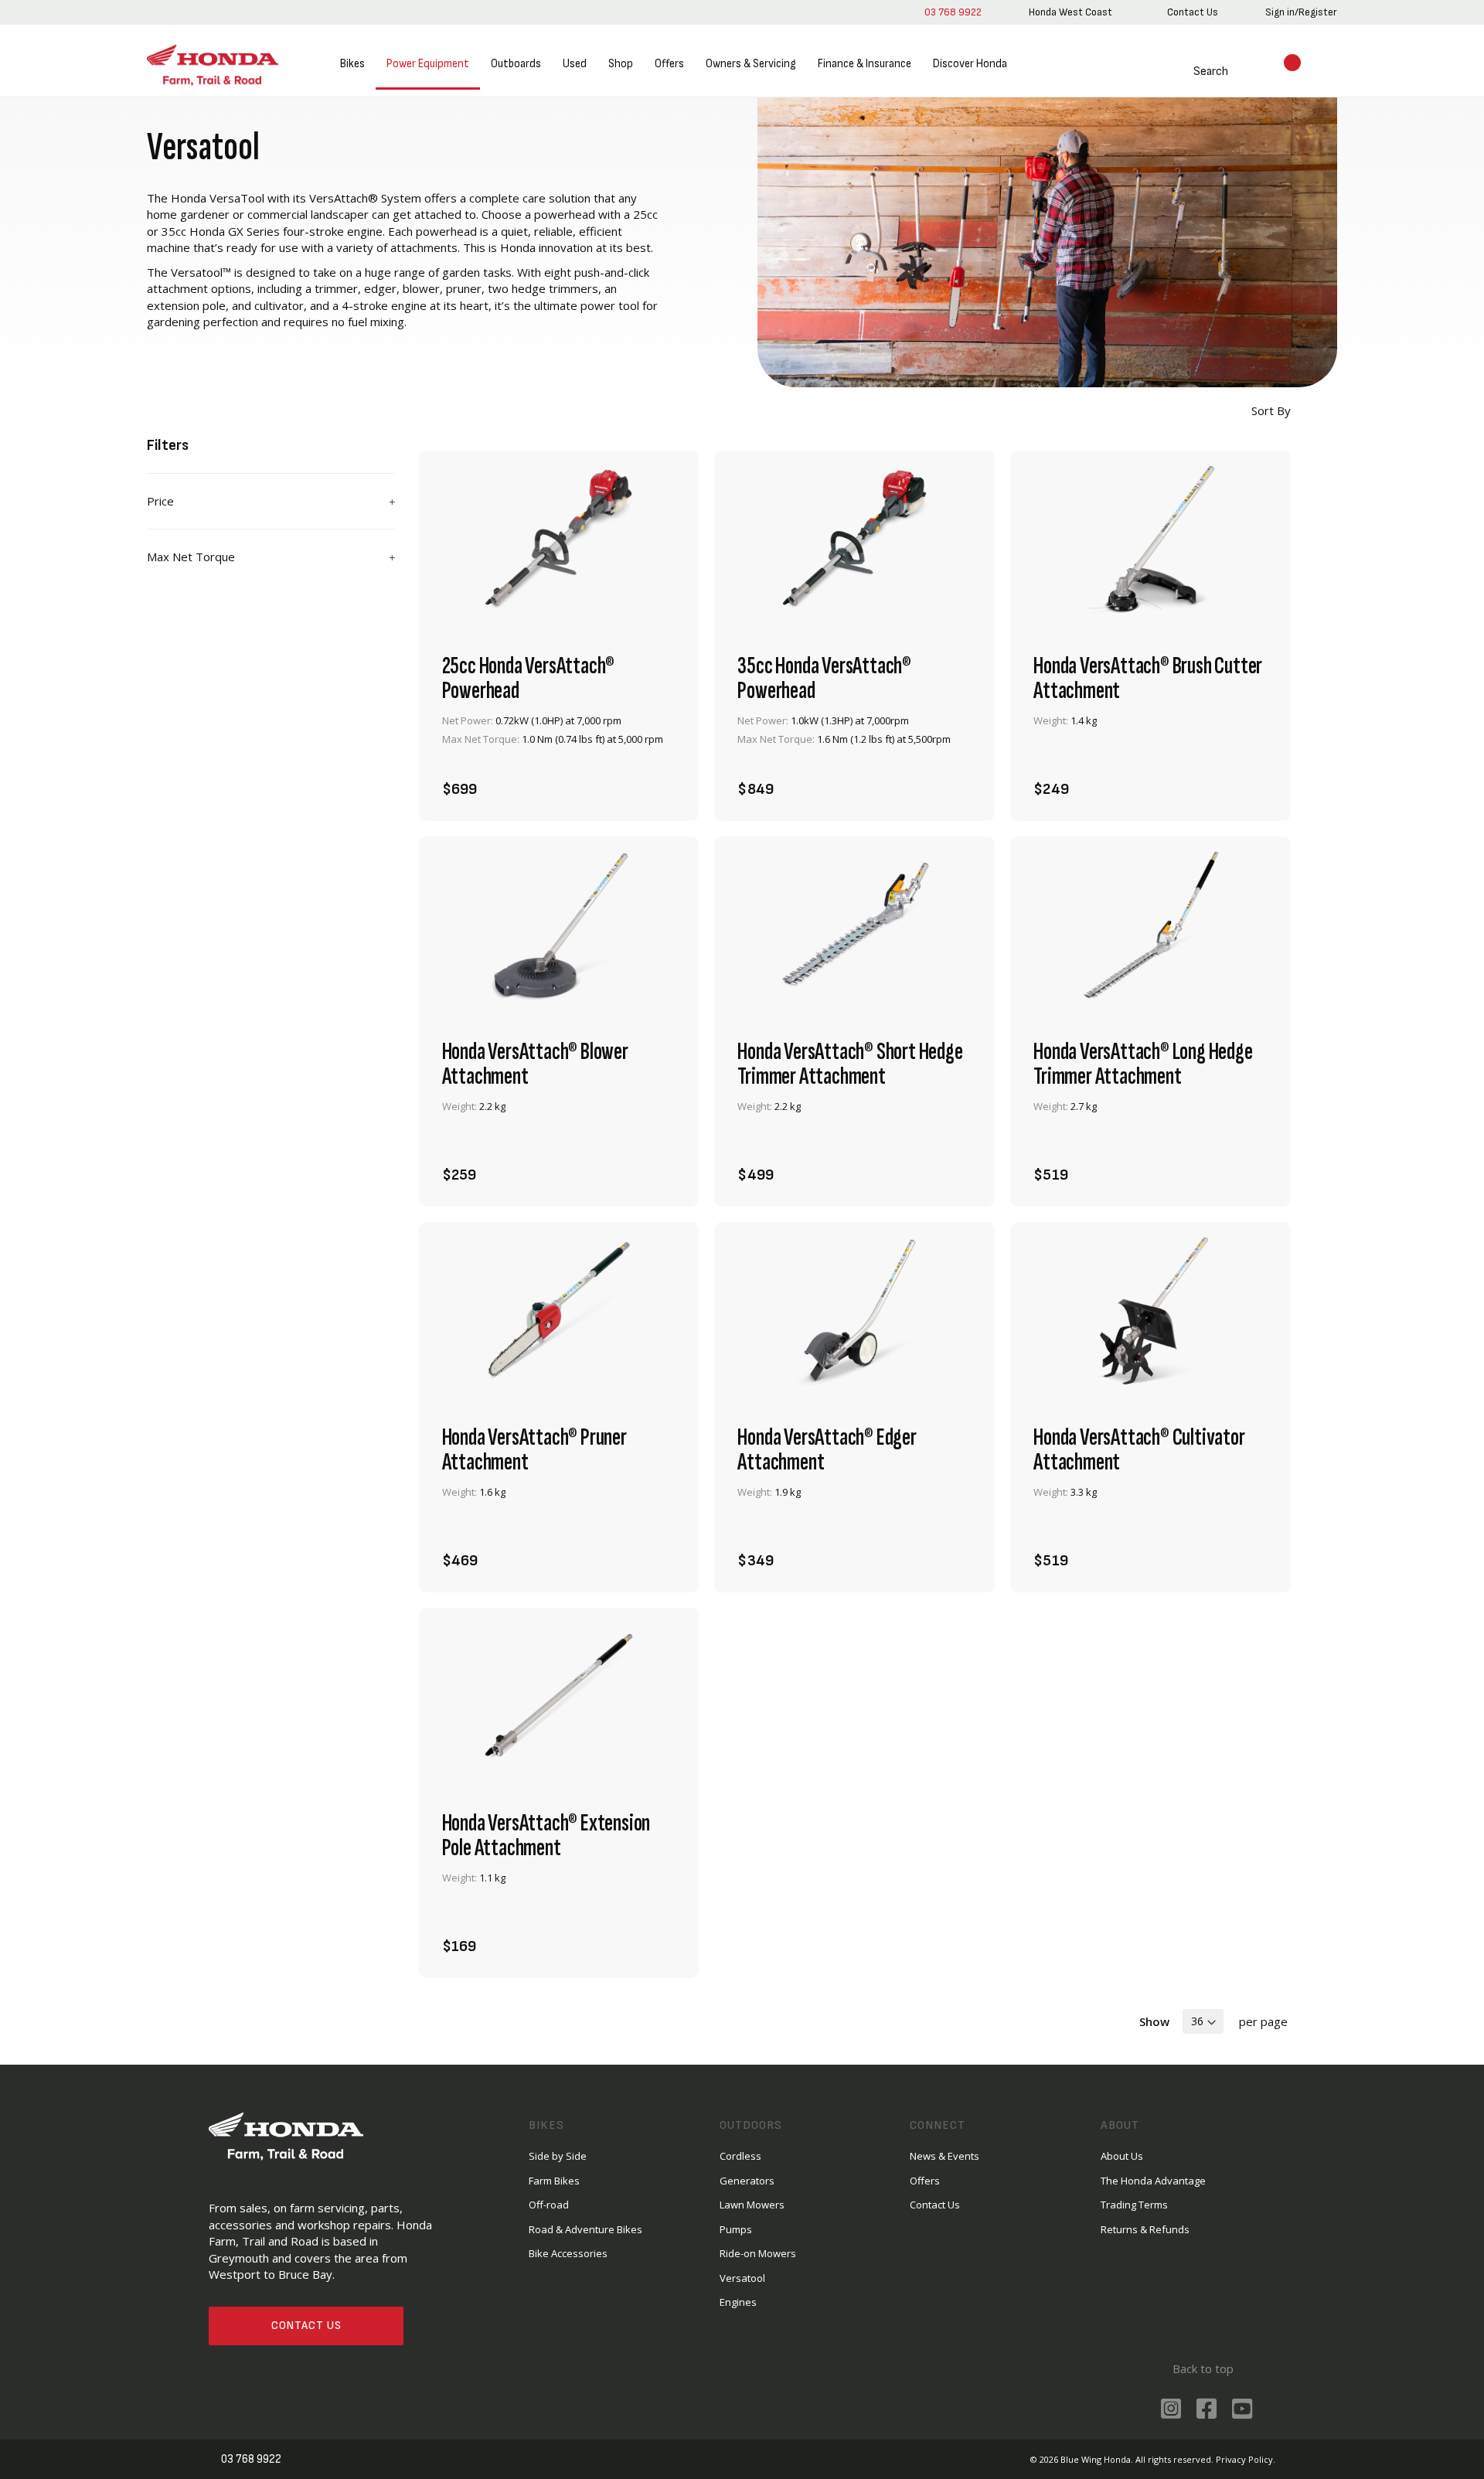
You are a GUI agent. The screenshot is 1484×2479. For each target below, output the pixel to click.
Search (1211, 72)
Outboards (516, 64)
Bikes (352, 64)
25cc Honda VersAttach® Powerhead (529, 679)
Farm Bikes (554, 2181)
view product (559, 739)
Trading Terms (1134, 2205)
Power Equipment (428, 64)
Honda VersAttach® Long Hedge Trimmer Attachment (1143, 1064)
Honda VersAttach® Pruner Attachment (534, 1450)
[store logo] (213, 65)
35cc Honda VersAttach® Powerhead (824, 679)
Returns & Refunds (1145, 2229)
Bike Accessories (568, 2253)
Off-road (549, 2205)
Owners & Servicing (751, 64)
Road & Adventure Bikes (585, 2229)
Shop (621, 64)
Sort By (1270, 410)
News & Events (945, 2156)
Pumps (736, 2229)
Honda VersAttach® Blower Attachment (535, 1064)
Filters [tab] (168, 445)
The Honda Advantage (1153, 2181)
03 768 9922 (953, 12)
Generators (747, 2181)
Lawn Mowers (752, 2205)
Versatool (742, 2278)
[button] (659, 781)
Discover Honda (970, 64)
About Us (1122, 2156)
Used (575, 64)
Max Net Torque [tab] (191, 557)
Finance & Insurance (865, 64)
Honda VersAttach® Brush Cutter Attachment (1148, 679)
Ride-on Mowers (758, 2253)
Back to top (1203, 2368)
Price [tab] (160, 501)
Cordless (740, 2156)
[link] (1070, 12)
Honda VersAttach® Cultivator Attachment (1139, 1450)
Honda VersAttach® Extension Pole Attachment (546, 1836)
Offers (669, 64)
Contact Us (306, 2326)
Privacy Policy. (1246, 2459)
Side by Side (558, 2156)
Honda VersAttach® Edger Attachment (827, 1450)
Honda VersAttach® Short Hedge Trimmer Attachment (850, 1064)
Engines (738, 2302)
